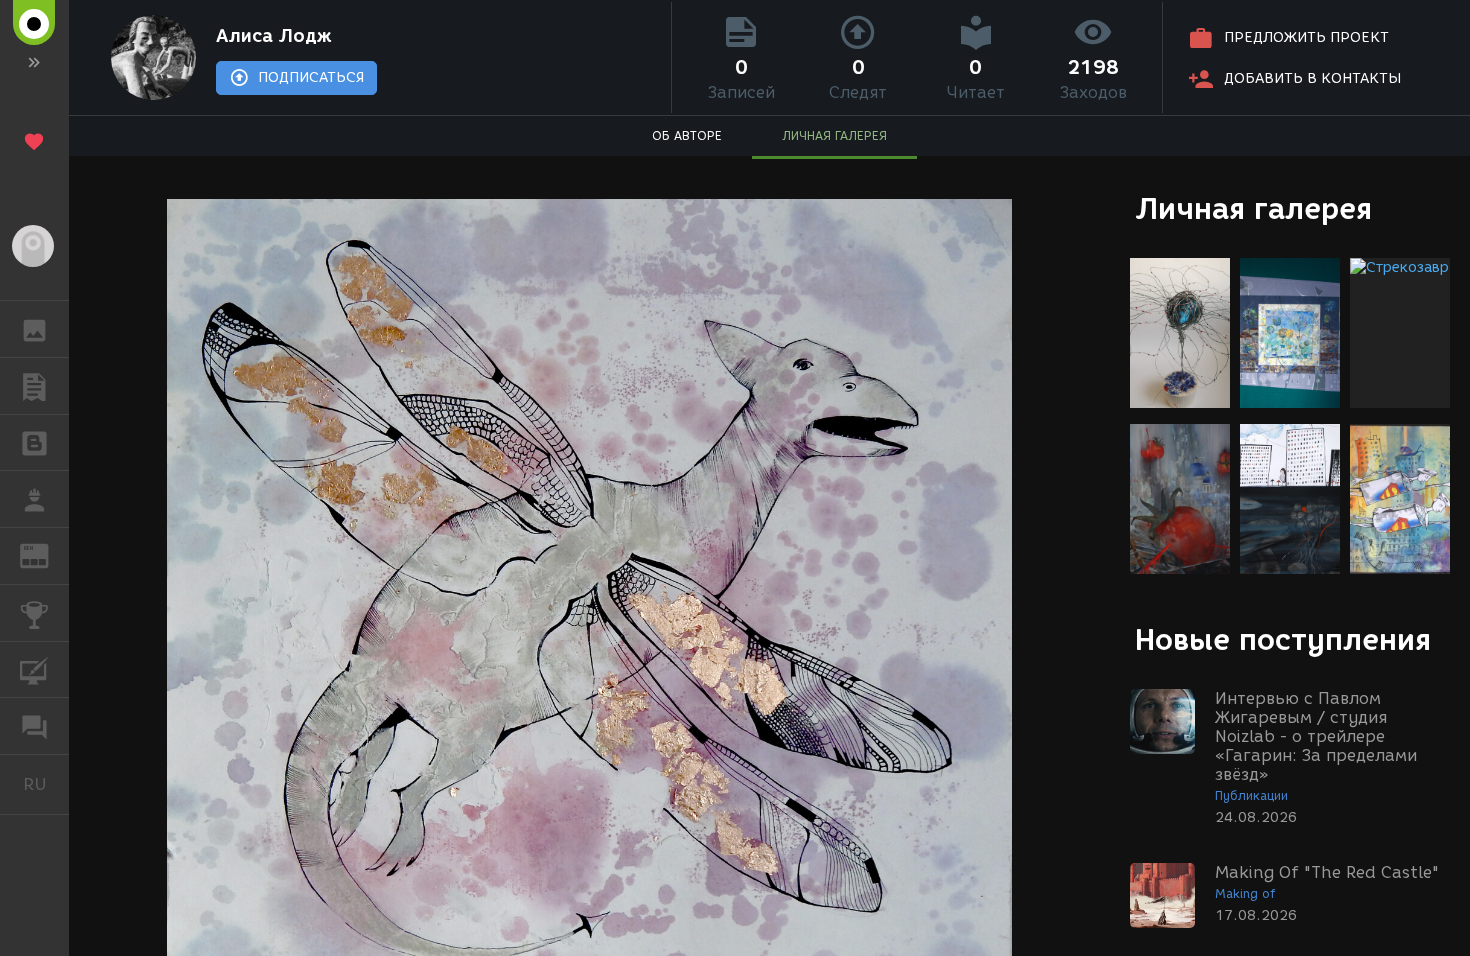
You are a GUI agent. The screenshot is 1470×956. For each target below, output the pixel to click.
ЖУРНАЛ (46, 554)
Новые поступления (1283, 639)
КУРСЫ (34, 670)
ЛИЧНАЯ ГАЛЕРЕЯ (834, 135)
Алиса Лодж (274, 36)
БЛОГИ (34, 443)
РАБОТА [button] (34, 499)
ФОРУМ (34, 726)
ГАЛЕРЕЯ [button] (34, 329)
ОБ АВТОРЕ (687, 135)
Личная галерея (1253, 208)
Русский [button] (46, 784)
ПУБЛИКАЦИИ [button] (34, 386)
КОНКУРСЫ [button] (34, 613)
